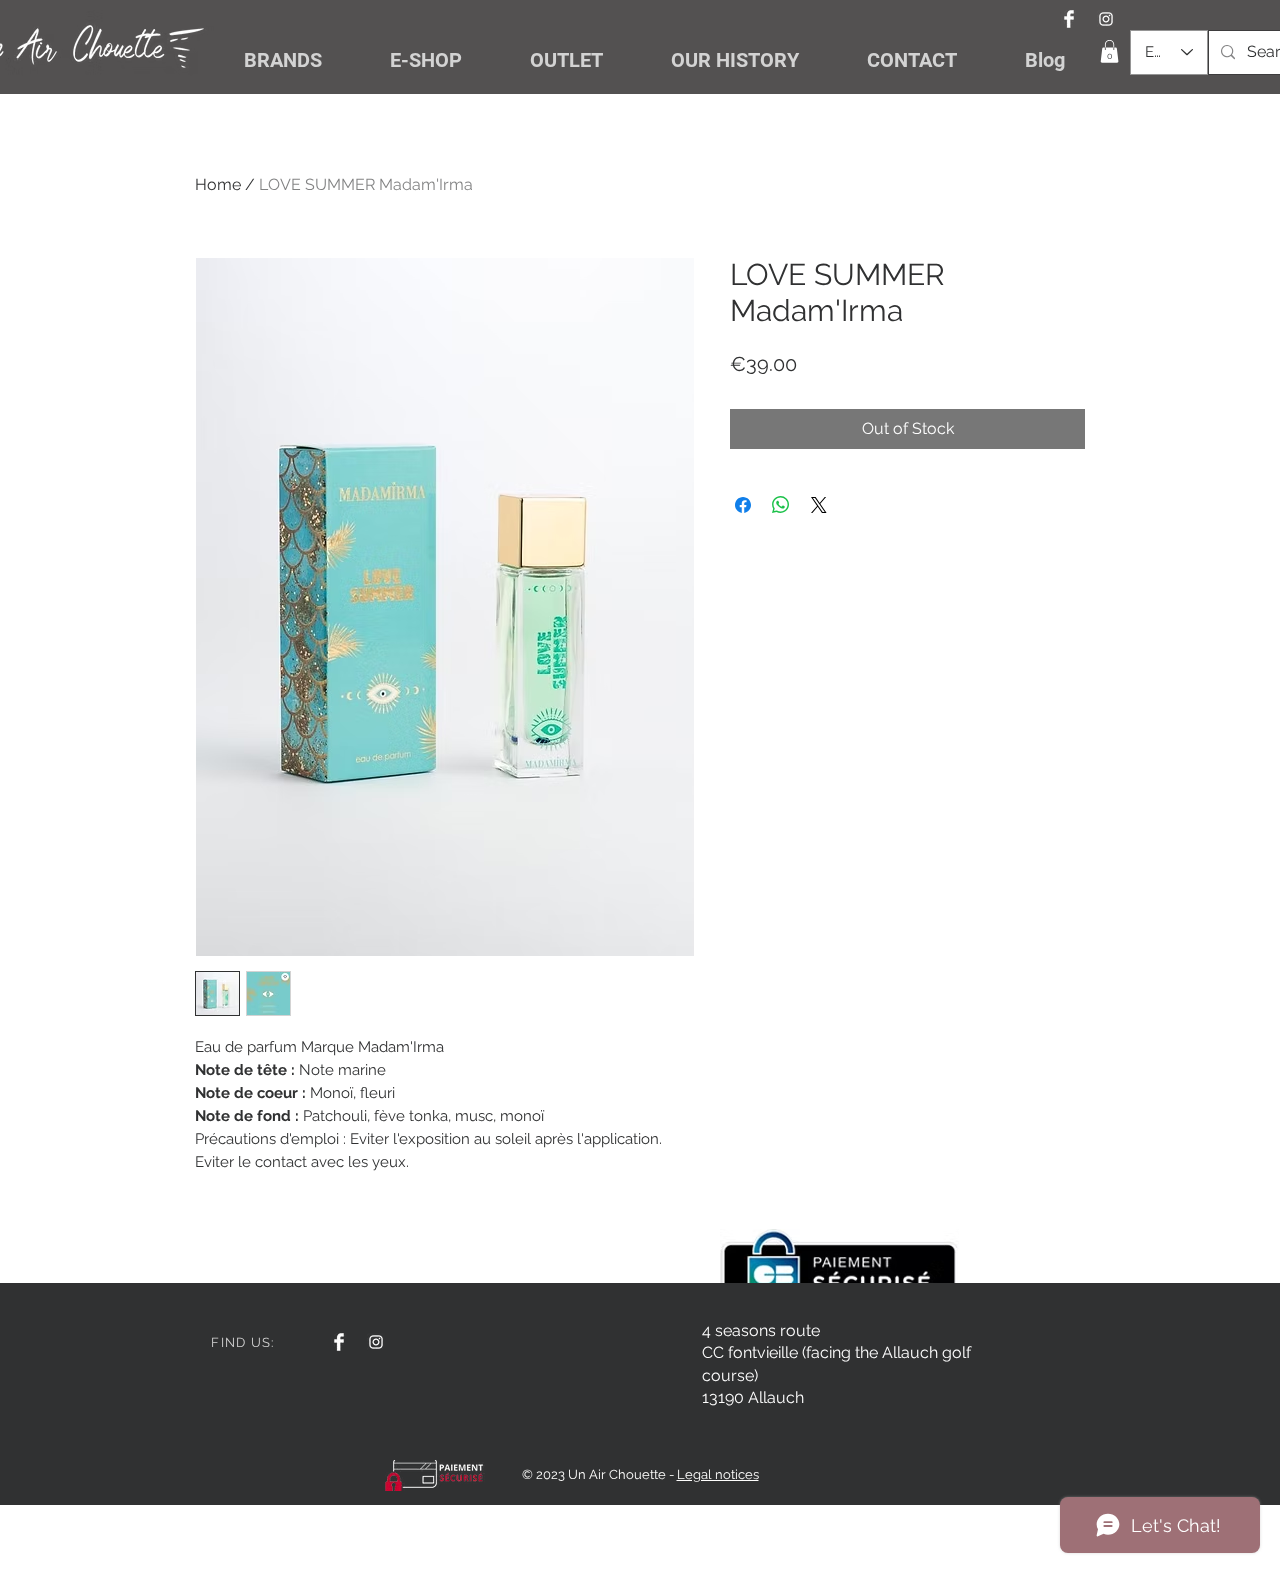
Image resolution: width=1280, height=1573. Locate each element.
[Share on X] (819, 505)
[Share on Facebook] (743, 505)
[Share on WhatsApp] (781, 505)
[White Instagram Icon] (1106, 19)
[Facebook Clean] (1069, 19)
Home (218, 184)
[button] (1109, 51)
